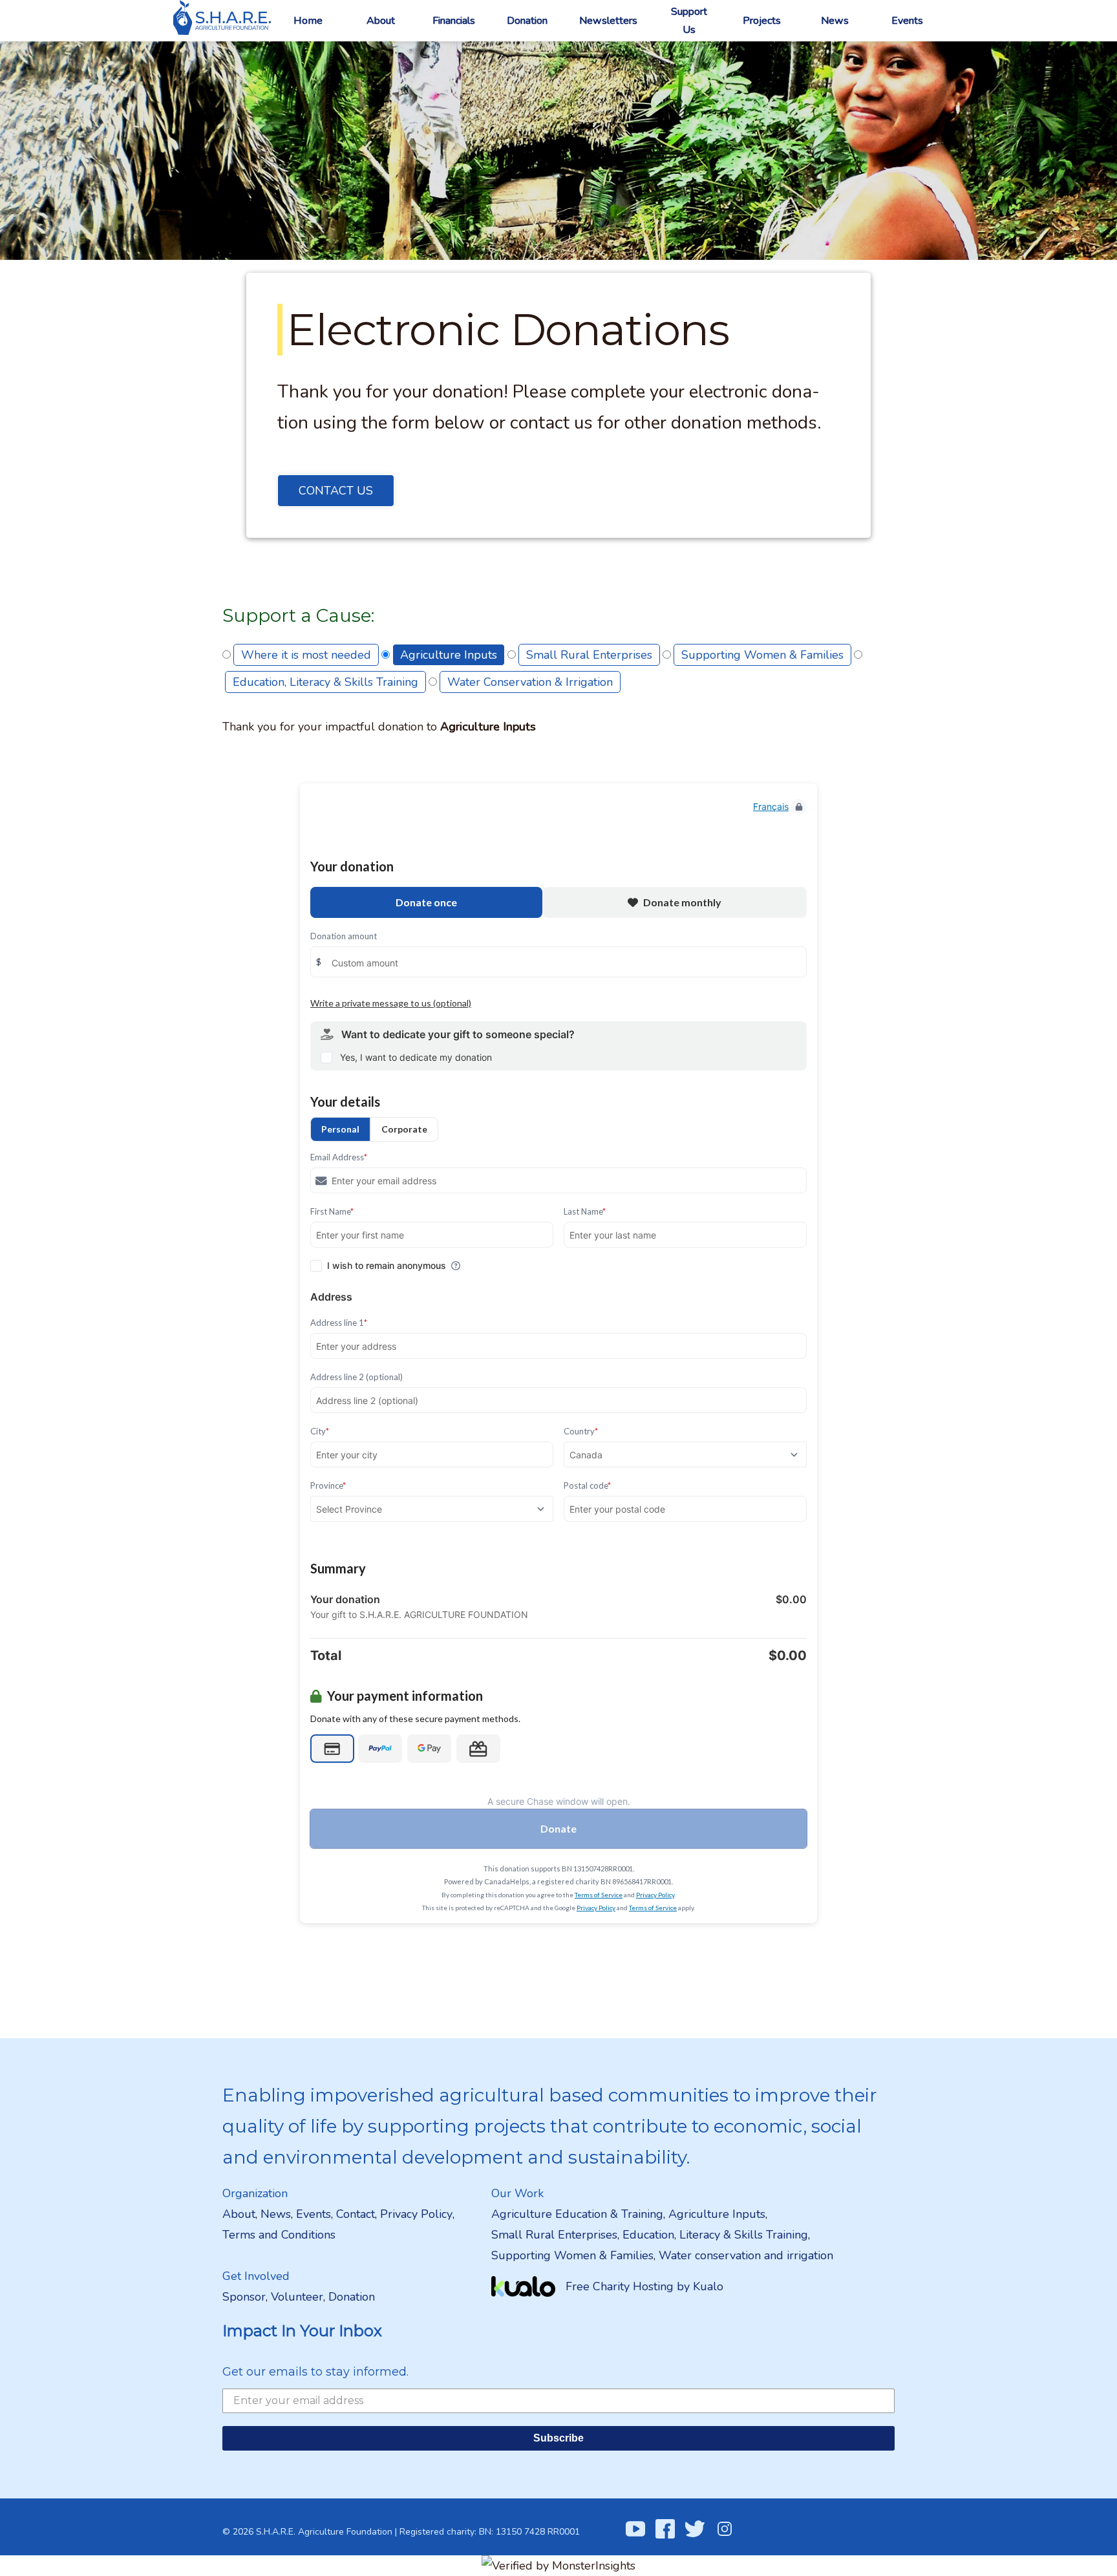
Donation (527, 21)
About (381, 21)
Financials (454, 21)
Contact (356, 2214)
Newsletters (608, 21)
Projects (762, 21)
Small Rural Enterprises (589, 655)
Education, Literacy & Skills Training (325, 682)
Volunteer (297, 2297)
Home (308, 21)
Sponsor (244, 2297)
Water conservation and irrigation (746, 2255)
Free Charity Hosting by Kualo (644, 2286)
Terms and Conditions (279, 2235)
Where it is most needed (306, 655)
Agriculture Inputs (449, 655)
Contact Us (336, 491)
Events (907, 21)
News (835, 21)
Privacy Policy (416, 2214)
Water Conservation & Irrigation (530, 682)
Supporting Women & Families (762, 655)
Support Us (689, 21)
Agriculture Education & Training (577, 2214)
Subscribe (558, 2438)
